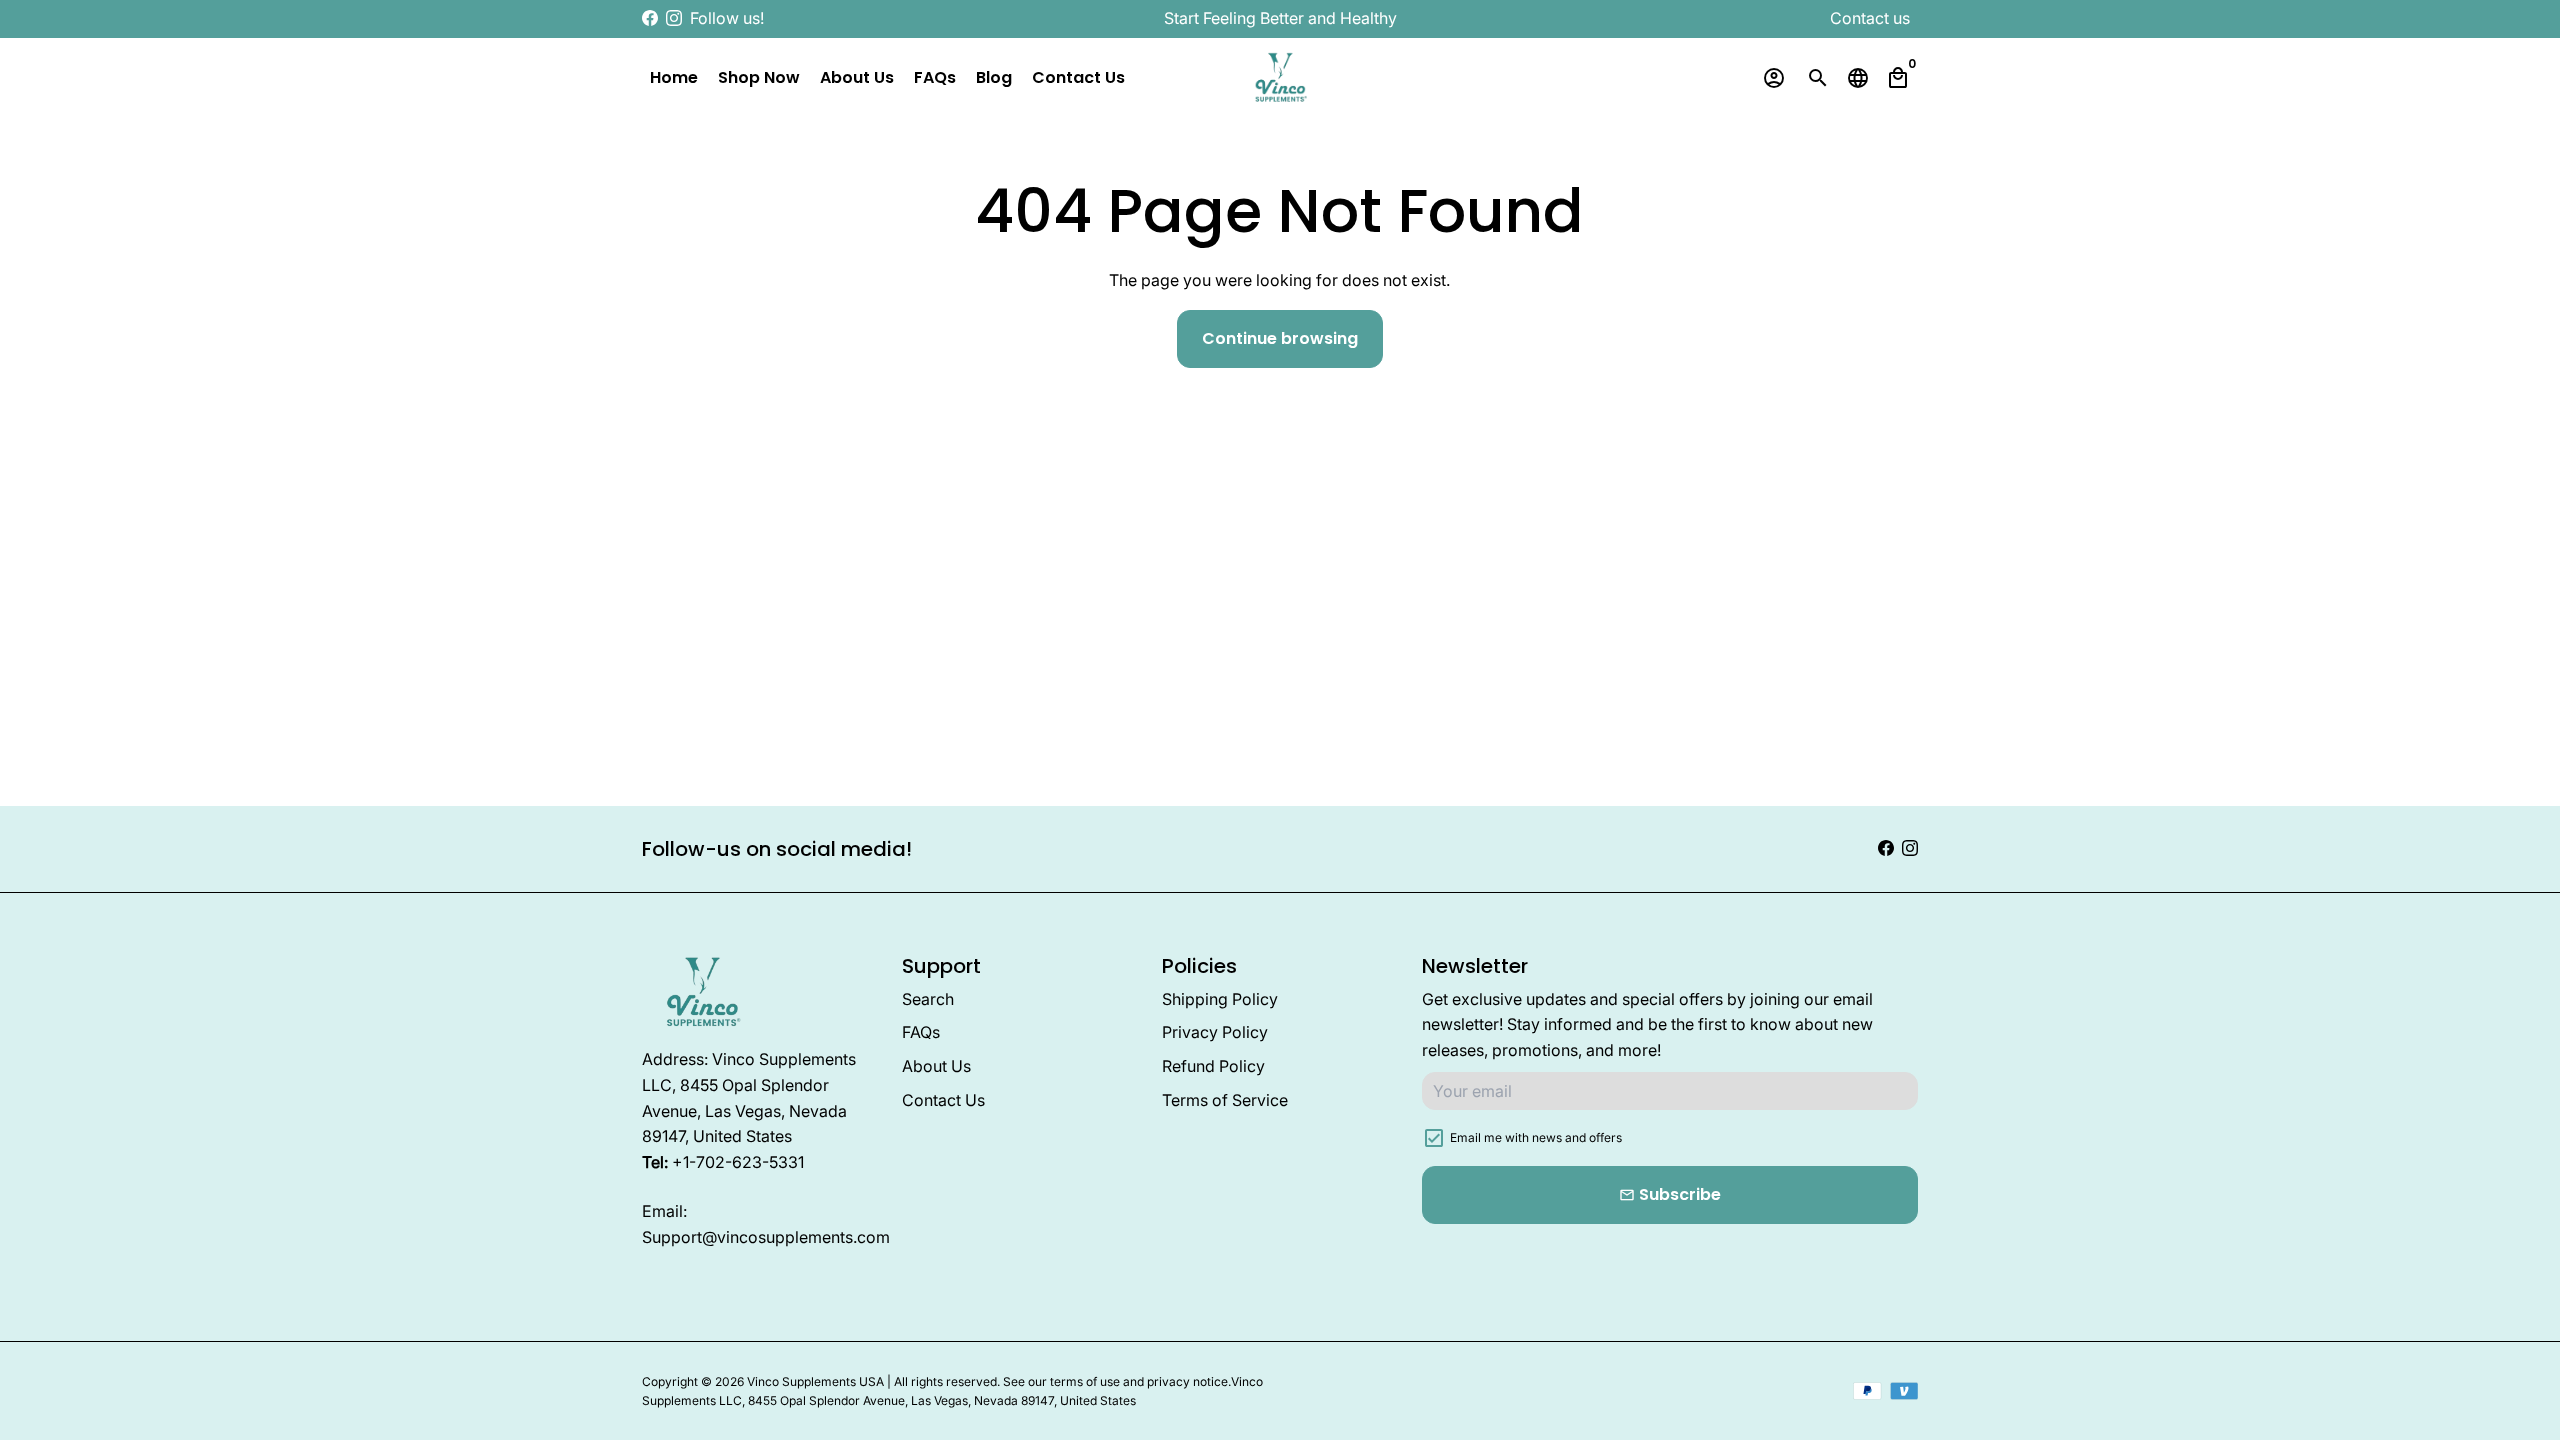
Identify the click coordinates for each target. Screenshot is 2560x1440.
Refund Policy (1213, 1066)
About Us (857, 77)
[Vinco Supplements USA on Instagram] (674, 18)
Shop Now (759, 77)
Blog (994, 77)
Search (928, 999)
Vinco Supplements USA (815, 1381)
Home (674, 77)
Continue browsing (1280, 338)
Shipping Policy (1220, 999)
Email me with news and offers (1536, 1137)
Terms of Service (1225, 1100)
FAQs (935, 77)
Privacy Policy (1215, 1032)
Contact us (1870, 18)
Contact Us (1078, 77)
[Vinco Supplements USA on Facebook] (650, 18)
